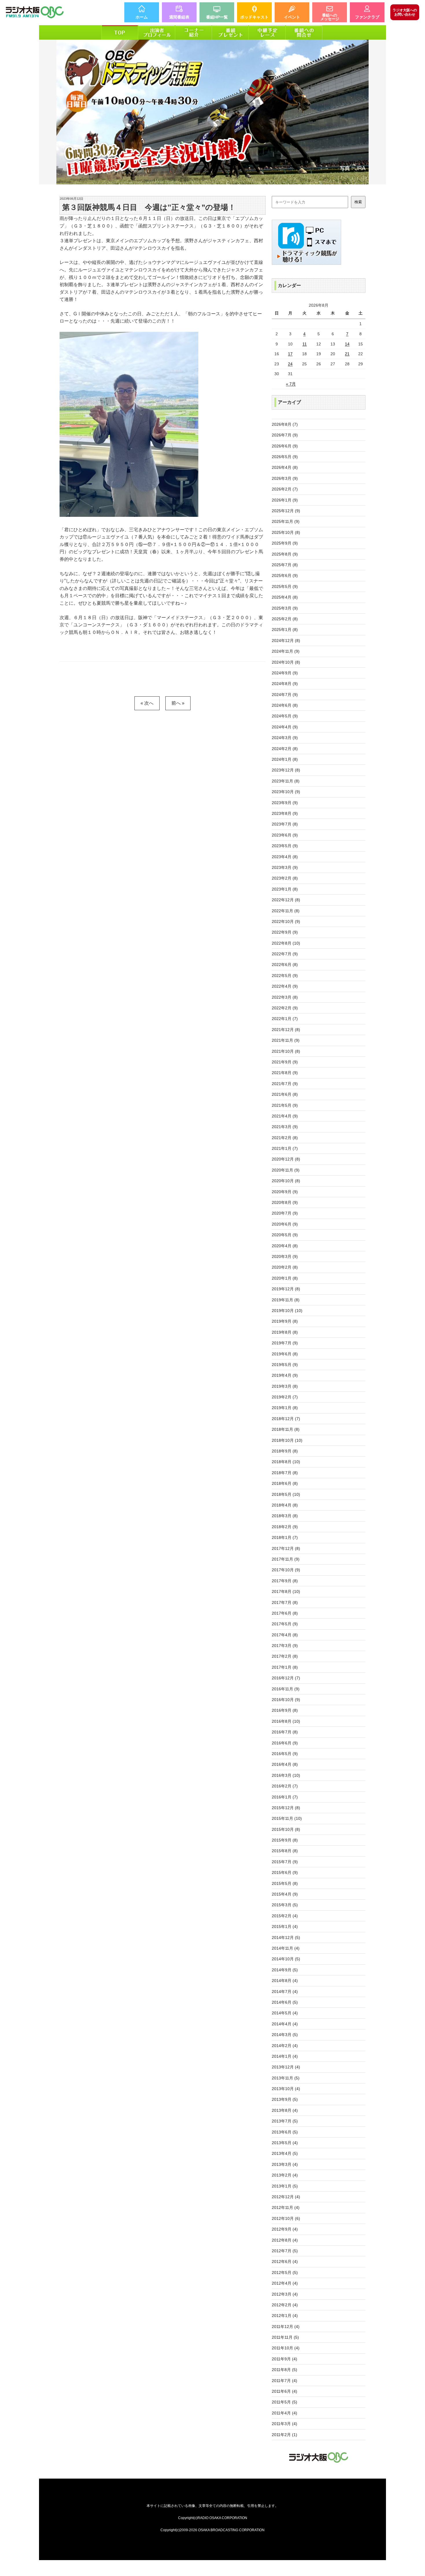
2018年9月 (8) (285, 1451)
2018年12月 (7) (286, 1419)
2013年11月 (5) (286, 2078)
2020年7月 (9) (285, 1213)
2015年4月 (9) (285, 1894)
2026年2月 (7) (285, 489)
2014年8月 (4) (285, 1981)
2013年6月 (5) (285, 2132)
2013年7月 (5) (285, 2121)
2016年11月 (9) (286, 1689)
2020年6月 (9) (285, 1224)
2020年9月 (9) (285, 1192)
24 (290, 364)
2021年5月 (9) (285, 1105)
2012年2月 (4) (285, 2305)
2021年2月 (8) (285, 1138)
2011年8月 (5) (284, 2370)
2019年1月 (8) (285, 1408)
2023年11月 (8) (286, 781)
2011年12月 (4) (286, 2327)
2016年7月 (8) (285, 1732)
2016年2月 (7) (285, 1786)
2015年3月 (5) (285, 1905)
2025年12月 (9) (286, 511)
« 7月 (291, 384)
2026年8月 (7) (285, 424)
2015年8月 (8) (285, 1851)
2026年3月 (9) (285, 478)
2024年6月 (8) (285, 705)
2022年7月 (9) (285, 954)
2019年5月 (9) (285, 1365)
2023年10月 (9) (286, 792)
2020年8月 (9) (285, 1202)
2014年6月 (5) (285, 2002)
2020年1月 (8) (285, 1278)
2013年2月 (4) (285, 2175)
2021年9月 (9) (285, 1062)
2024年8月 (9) (285, 684)
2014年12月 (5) (286, 1937)
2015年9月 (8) (285, 1840)
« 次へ (147, 703)
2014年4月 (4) (285, 2024)
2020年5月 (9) (285, 1235)
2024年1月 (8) (285, 759)
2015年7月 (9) (285, 1862)
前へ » (178, 703)
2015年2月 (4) (285, 1916)
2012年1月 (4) (285, 2316)
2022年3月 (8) (285, 997)
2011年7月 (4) (284, 2381)
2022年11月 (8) (286, 911)
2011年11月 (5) (285, 2337)
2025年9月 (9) (285, 543)
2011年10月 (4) (286, 2348)
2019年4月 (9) (285, 1375)
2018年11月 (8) (286, 1429)
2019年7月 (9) (285, 1343)
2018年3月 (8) (285, 1516)
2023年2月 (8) (285, 878)
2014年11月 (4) (286, 1948)
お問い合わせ (405, 12)
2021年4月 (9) (285, 1116)
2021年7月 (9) (285, 1084)
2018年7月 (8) (285, 1473)
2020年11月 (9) (286, 1170)
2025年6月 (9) (285, 575)
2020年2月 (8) (285, 1267)
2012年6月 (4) (285, 2262)
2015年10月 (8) (286, 1829)
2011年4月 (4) (284, 2413)
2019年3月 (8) (285, 1386)
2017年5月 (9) (285, 1624)
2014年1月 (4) (285, 2056)
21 (347, 354)
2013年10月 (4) (286, 2089)
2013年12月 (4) (286, 2067)
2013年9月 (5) (285, 2099)
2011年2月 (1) (284, 2435)
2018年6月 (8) (285, 1483)
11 (305, 344)
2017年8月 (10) (286, 1592)
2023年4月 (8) (285, 857)
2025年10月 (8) (286, 532)
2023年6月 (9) (285, 835)
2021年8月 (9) (285, 1073)
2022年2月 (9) (285, 1008)
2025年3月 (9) (285, 608)
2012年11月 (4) (286, 2207)
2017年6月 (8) (285, 1613)
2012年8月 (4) (285, 2240)
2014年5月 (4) (285, 2013)
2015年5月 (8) (285, 1883)
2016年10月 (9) (286, 1700)
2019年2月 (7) (285, 1397)
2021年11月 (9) (286, 1040)
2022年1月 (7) (285, 1019)
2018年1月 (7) (285, 1537)
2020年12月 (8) (286, 1159)
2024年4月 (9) (285, 727)
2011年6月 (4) (284, 2391)
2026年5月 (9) (285, 457)
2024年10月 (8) (286, 662)
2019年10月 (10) (287, 1311)
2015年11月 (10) (287, 1818)
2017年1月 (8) (285, 1667)
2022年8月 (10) (286, 943)
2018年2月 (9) (285, 1527)
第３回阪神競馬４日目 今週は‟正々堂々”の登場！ (149, 207)
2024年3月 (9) (285, 738)
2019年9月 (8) (285, 1321)
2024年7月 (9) (285, 695)
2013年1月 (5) (285, 2186)
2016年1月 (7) (285, 1797)
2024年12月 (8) (286, 641)
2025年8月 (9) (285, 554)
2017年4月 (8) (285, 1635)
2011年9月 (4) (284, 2359)
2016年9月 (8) (285, 1710)
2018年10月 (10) (287, 1440)
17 (290, 354)
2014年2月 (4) (285, 2046)
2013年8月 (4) (285, 2110)
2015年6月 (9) (285, 1872)
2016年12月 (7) (286, 1678)
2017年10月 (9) (286, 1570)
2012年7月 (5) (285, 2251)
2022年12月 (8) (286, 900)
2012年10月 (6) (286, 2218)
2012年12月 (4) (286, 2197)
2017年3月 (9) (285, 1646)
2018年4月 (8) (285, 1505)
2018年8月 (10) (286, 1462)
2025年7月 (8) (285, 565)
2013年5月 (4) (285, 2143)
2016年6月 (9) (285, 1743)
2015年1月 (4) (285, 1927)
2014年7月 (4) (285, 1992)
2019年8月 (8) (285, 1332)
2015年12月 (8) (286, 1808)
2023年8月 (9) (285, 813)
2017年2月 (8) (285, 1656)
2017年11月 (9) (286, 1559)
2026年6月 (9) (285, 446)
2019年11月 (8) (286, 1300)
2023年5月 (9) (285, 846)
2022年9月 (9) (285, 932)
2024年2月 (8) (285, 749)
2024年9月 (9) (285, 673)
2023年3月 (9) (285, 867)
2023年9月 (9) (285, 803)
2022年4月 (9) (285, 986)
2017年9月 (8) (285, 1581)
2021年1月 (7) (285, 1148)
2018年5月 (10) (286, 1494)
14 (347, 344)
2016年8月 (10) (286, 1721)
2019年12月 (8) (286, 1289)
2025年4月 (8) (285, 597)
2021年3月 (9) (285, 1127)
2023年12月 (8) (286, 770)
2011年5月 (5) (284, 2402)
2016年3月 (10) (286, 1775)
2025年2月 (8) (285, 619)
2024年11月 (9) (286, 651)
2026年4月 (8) (285, 467)
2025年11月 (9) (286, 521)
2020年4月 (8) (285, 1246)
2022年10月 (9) (286, 921)
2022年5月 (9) (285, 976)
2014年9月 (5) (285, 1970)
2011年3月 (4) (284, 2424)
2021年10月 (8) (286, 1051)
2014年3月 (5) (285, 2035)
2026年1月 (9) (285, 500)
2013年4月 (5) (285, 2153)
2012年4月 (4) (285, 2283)
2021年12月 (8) (286, 1030)
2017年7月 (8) (285, 1602)
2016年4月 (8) (285, 1764)
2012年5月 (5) (285, 2272)
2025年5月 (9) (285, 586)
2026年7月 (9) (285, 435)
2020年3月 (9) (285, 1256)
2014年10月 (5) (286, 1959)
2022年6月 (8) (285, 965)
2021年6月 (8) (285, 1094)
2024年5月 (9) (285, 716)
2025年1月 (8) (285, 630)
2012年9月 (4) (285, 2229)
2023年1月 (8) (285, 889)
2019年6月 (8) (285, 1354)
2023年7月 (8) (285, 824)
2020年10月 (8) (286, 1181)
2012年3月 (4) (285, 2294)
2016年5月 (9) (285, 1754)
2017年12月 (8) (286, 1548)
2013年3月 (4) (285, 2164)
